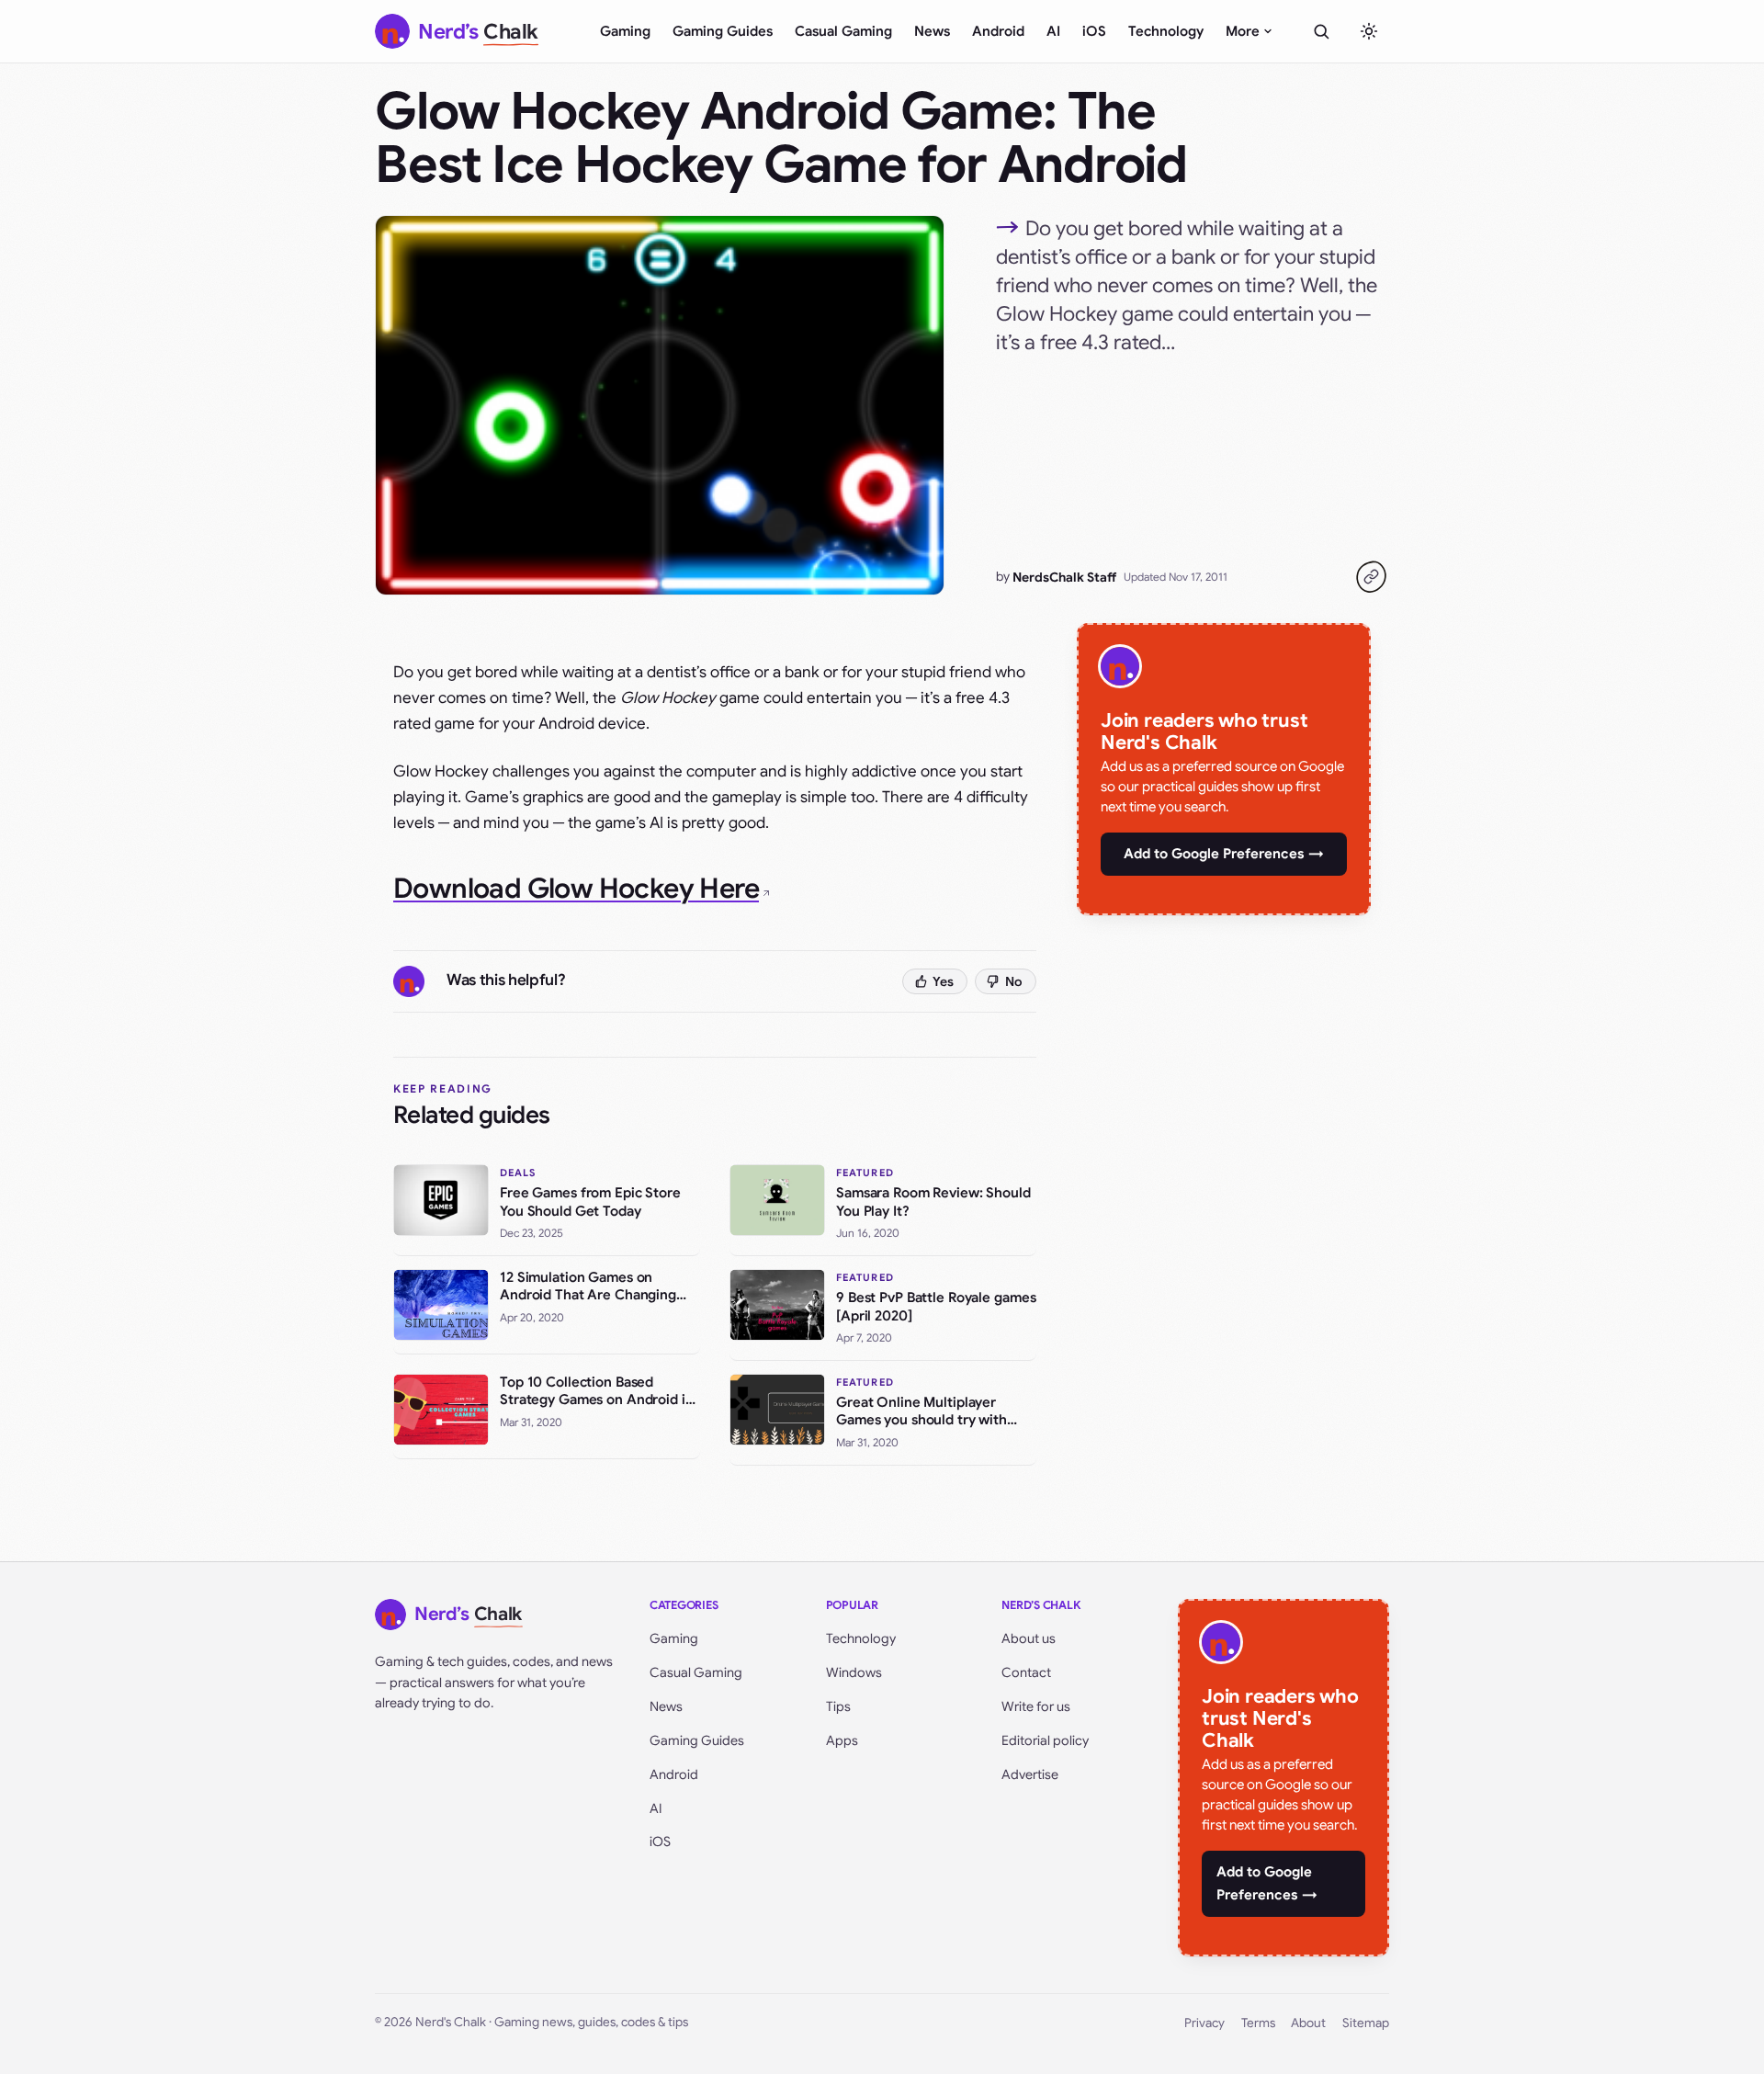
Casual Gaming (843, 31)
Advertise (1030, 1774)
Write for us (1036, 1706)
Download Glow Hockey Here (576, 889)
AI (1053, 31)
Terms (1258, 2023)
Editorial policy (1045, 1740)
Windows (854, 1672)
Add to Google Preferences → (1224, 854)
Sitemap (1366, 2023)
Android (998, 31)
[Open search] (1321, 31)
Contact (1026, 1672)
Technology (1166, 31)
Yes (943, 981)
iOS (1094, 31)
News (932, 31)
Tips (838, 1706)
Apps (842, 1740)
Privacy (1204, 2023)
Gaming (625, 31)
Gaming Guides (723, 31)
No (1014, 981)
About (1308, 2023)
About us (1029, 1638)
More (1243, 31)
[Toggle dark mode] (1369, 31)
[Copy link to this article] (1371, 577)
